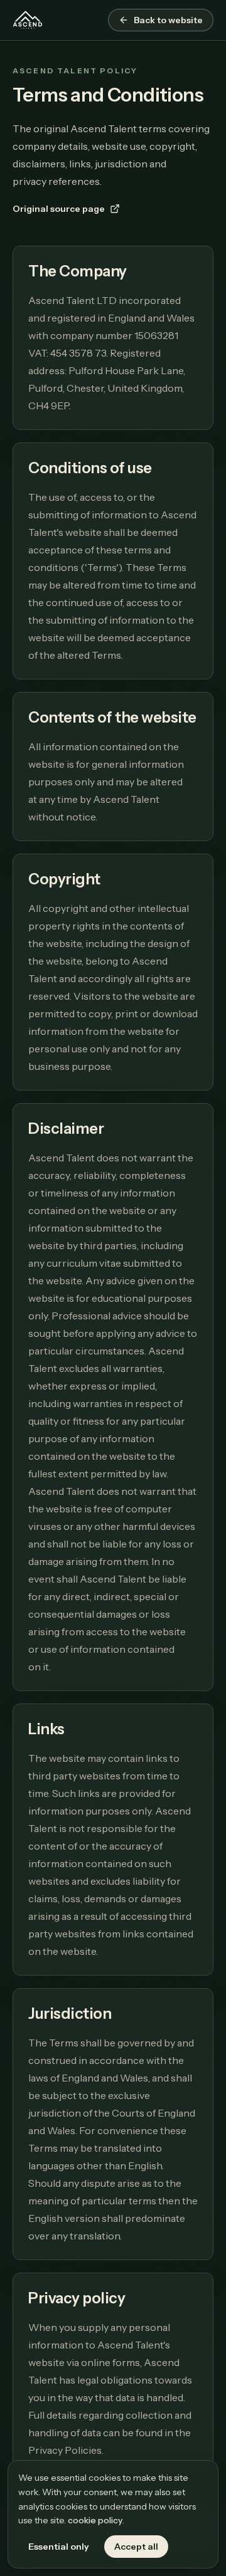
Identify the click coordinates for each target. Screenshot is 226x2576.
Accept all (136, 2547)
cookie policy (95, 2520)
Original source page (59, 209)
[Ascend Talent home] (28, 20)
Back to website (168, 20)
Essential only (59, 2547)
